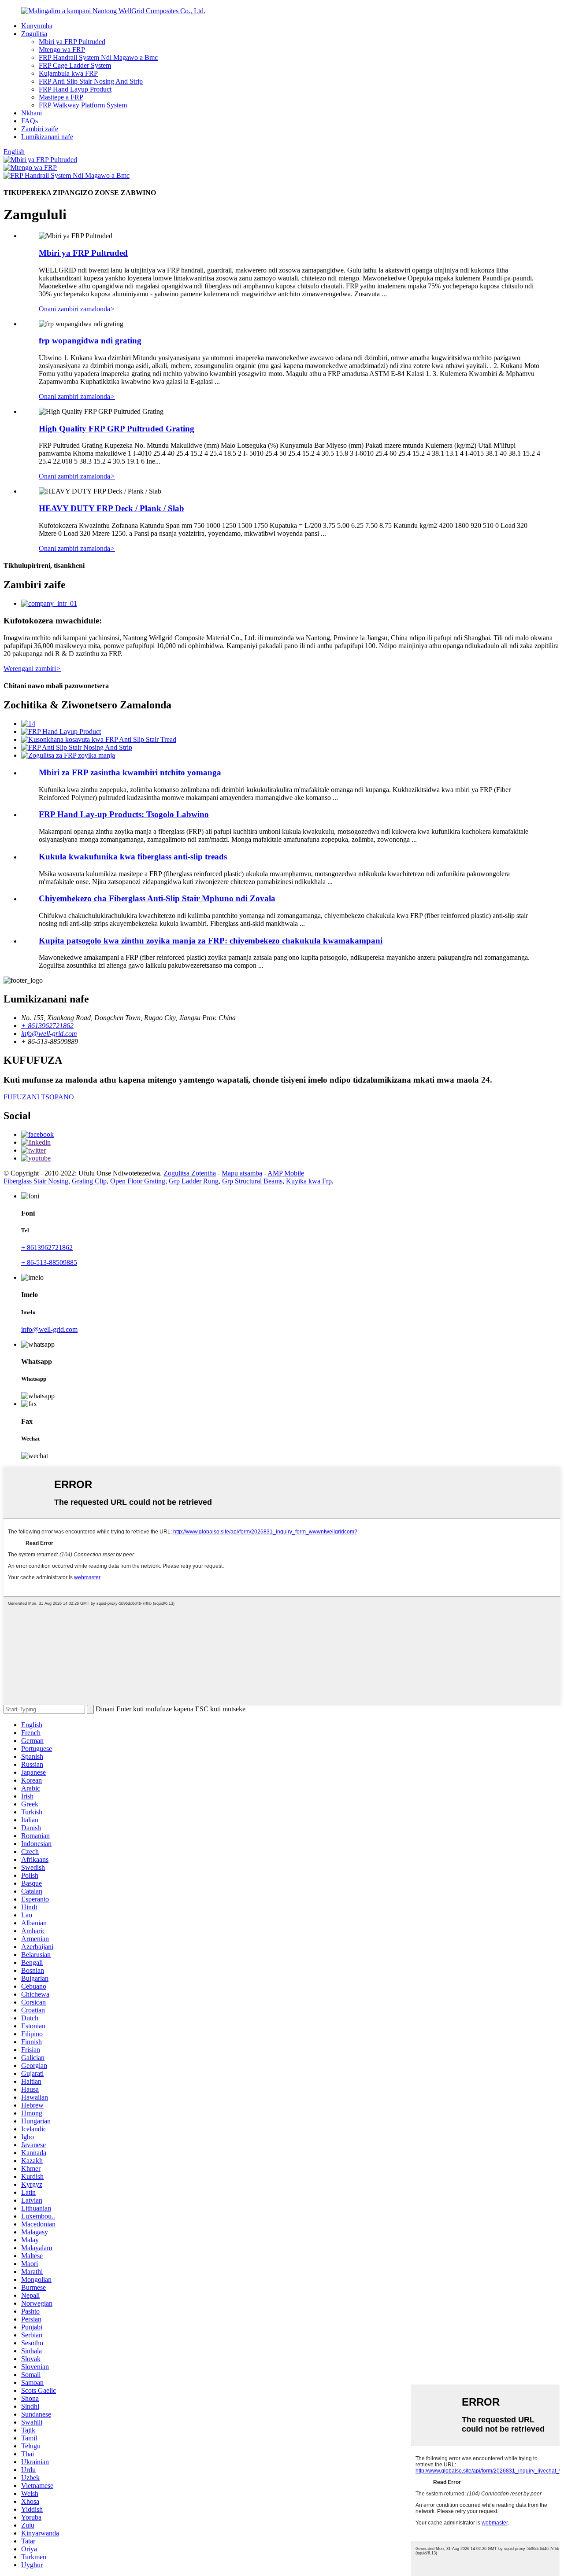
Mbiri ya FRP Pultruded (72, 42)
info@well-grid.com (49, 1329)
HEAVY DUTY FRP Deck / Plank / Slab (111, 508)
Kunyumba (37, 26)
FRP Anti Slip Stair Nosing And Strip (91, 81)
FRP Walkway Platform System (83, 105)
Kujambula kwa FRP (68, 73)
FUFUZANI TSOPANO (39, 1097)
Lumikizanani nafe (47, 137)
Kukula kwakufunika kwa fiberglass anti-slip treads (133, 857)
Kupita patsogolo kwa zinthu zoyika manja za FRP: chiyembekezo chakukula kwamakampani (211, 941)
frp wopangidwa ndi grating (90, 341)
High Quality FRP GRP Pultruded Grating (117, 429)
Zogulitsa (34, 34)
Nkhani (32, 113)
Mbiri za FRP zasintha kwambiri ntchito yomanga (130, 772)
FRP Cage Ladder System (75, 65)
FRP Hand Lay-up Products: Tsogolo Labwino (124, 814)
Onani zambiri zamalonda (77, 309)
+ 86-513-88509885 (49, 1262)
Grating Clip (89, 1181)
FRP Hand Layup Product (75, 89)
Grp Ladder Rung (194, 1181)
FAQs (30, 121)
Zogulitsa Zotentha (190, 1173)
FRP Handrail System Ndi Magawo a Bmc (98, 57)
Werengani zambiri (32, 669)
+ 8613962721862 (47, 1247)
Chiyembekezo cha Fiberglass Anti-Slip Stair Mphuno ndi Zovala (157, 898)
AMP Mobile (286, 1173)
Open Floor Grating (138, 1181)
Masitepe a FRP (61, 97)
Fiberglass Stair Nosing (36, 1181)
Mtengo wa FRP (62, 50)
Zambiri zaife (40, 129)
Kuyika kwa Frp (309, 1181)
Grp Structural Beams (252, 1181)
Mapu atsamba (242, 1173)
